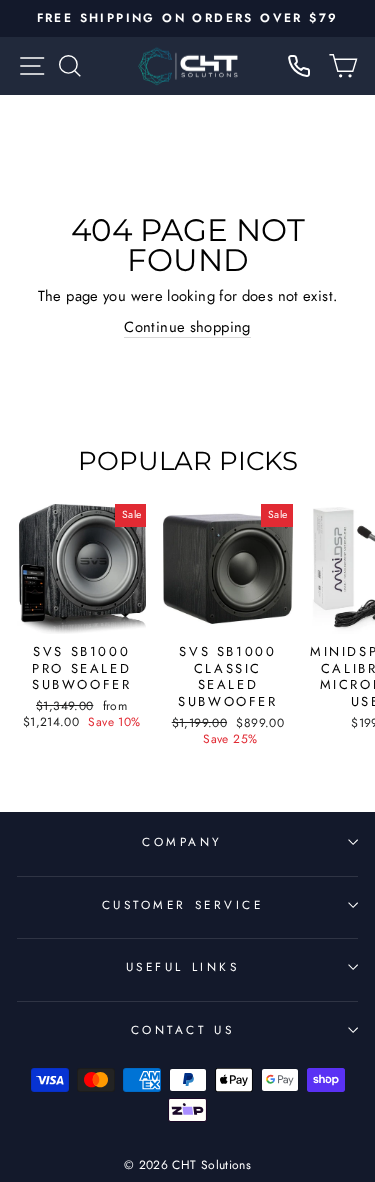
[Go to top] (319, 1045)
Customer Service (183, 904)
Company (182, 841)
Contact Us (182, 1029)
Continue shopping (187, 327)
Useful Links (182, 966)
